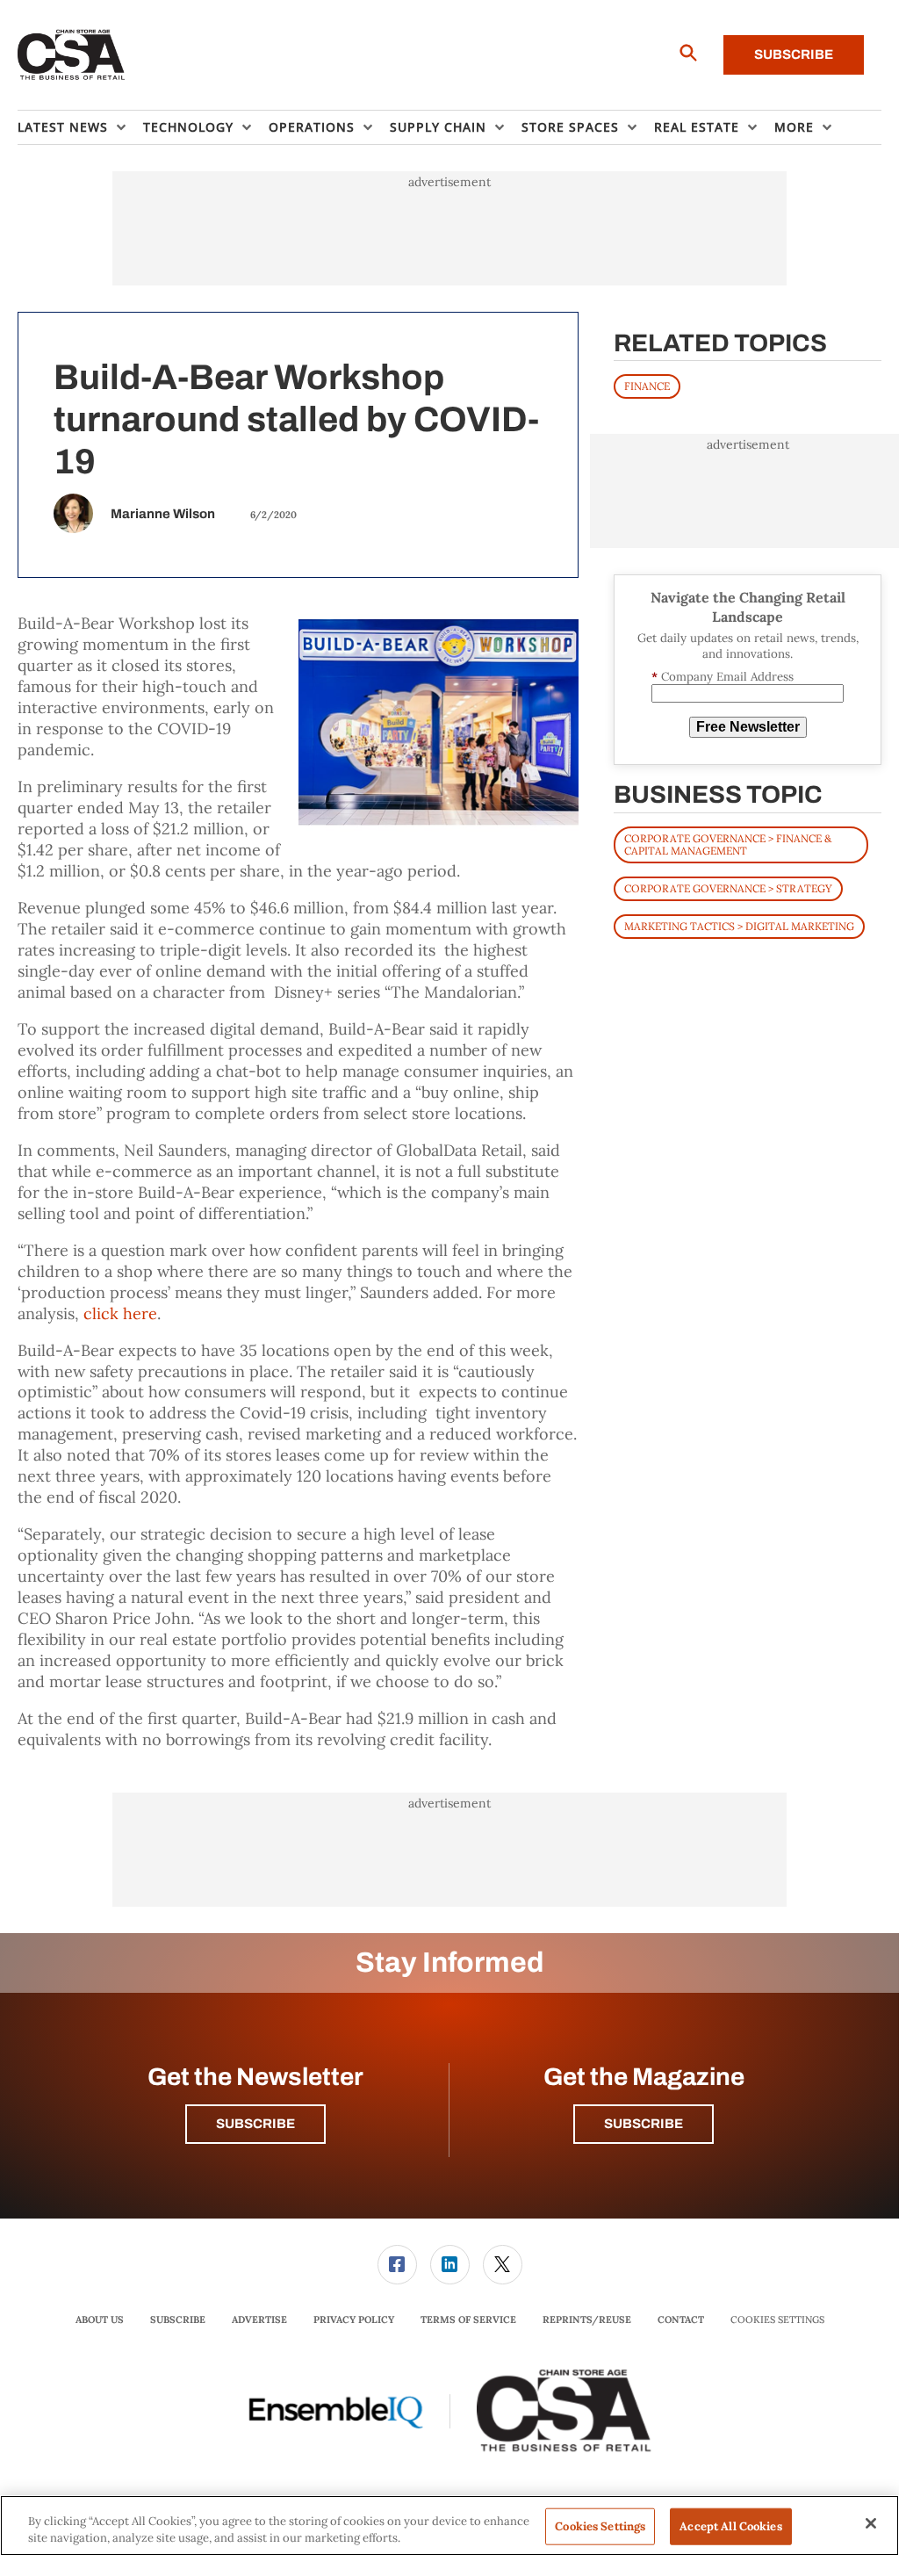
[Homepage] (72, 55)
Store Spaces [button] (570, 127)
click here (120, 1313)
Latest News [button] (63, 127)
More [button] (794, 127)
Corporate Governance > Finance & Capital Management (728, 844)
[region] (449, 2525)
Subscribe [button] (255, 2124)
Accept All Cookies (730, 2526)
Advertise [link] (259, 2320)
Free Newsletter (748, 727)
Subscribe (794, 54)
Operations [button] (312, 127)
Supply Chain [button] (438, 127)
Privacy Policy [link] (354, 2320)
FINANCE (647, 386)
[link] (397, 2265)
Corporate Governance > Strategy (728, 888)
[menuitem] (80, 127)
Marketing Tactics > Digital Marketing (739, 926)
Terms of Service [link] (468, 2320)
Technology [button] (188, 127)
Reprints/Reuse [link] (587, 2320)
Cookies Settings (777, 2320)
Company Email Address (723, 677)
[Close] (871, 2523)
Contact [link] (681, 2320)
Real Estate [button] (697, 127)
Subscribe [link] (178, 2320)
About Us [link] (100, 2320)
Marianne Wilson (163, 514)
